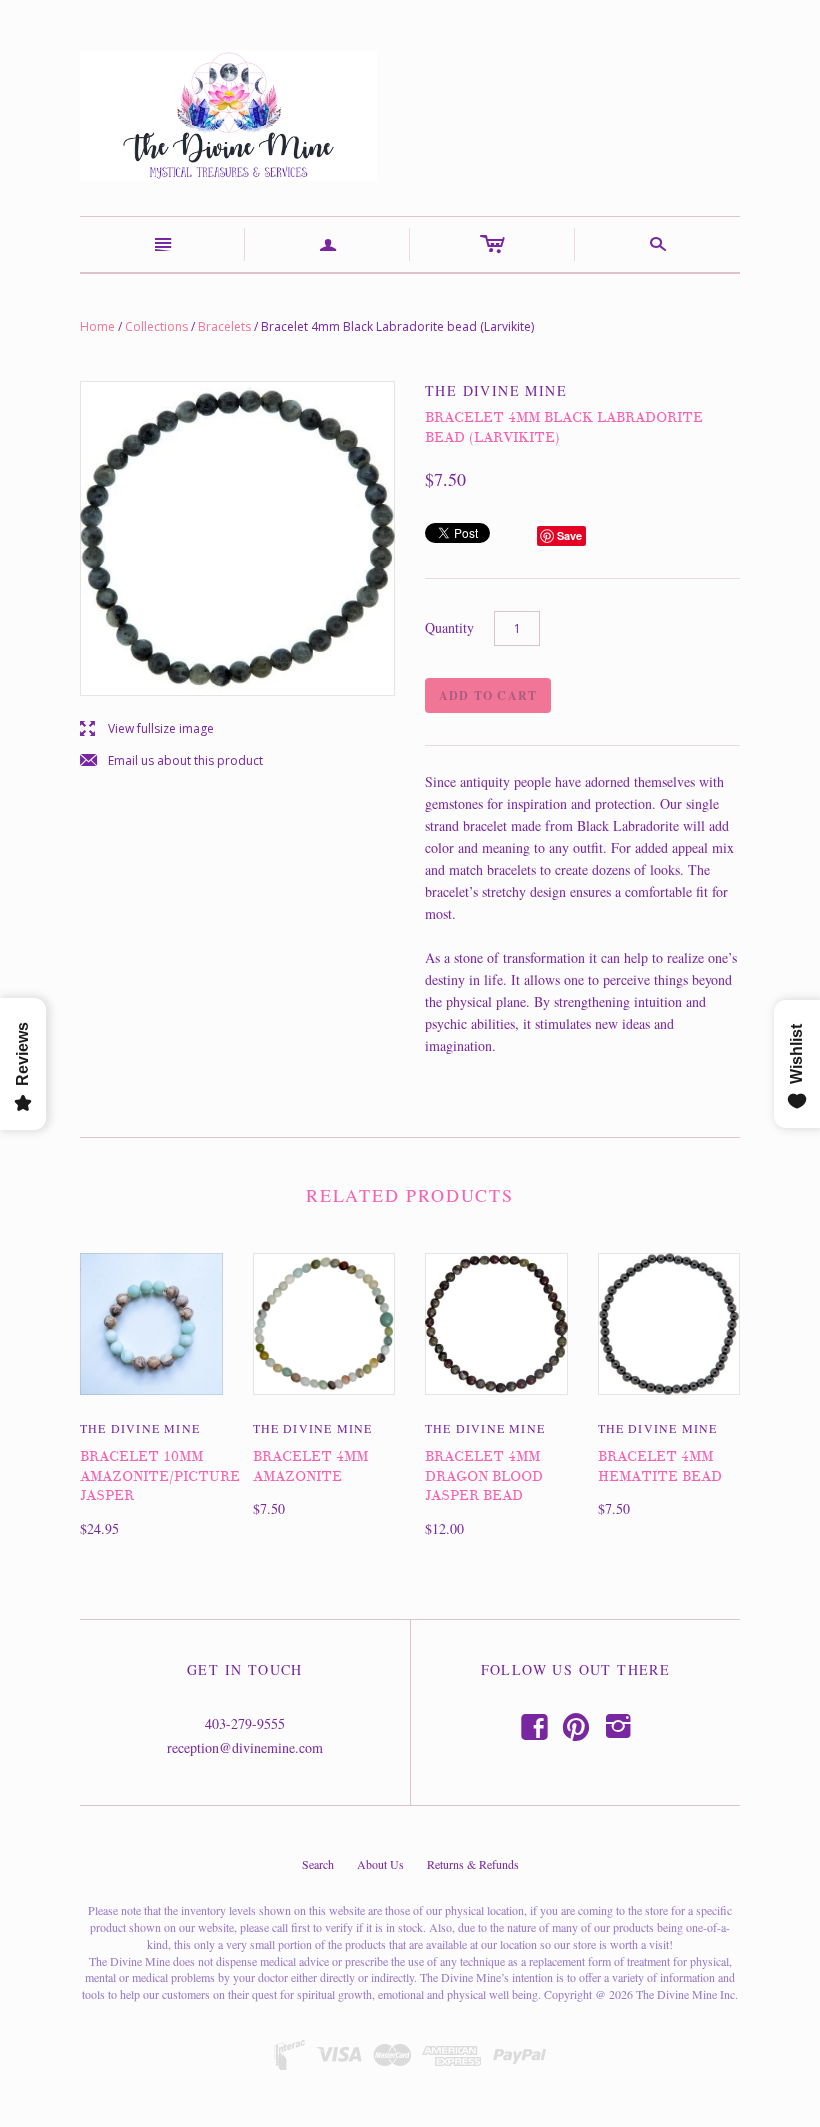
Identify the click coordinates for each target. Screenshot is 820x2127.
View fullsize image (147, 729)
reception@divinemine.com (245, 1747)
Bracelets (224, 326)
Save (569, 535)
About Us (380, 1864)
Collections (156, 326)
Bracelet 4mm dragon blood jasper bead (484, 1476)
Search (318, 1864)
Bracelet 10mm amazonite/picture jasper (160, 1476)
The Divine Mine (140, 1428)
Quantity (449, 627)
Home (97, 326)
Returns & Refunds (473, 1864)
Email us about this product (171, 761)
